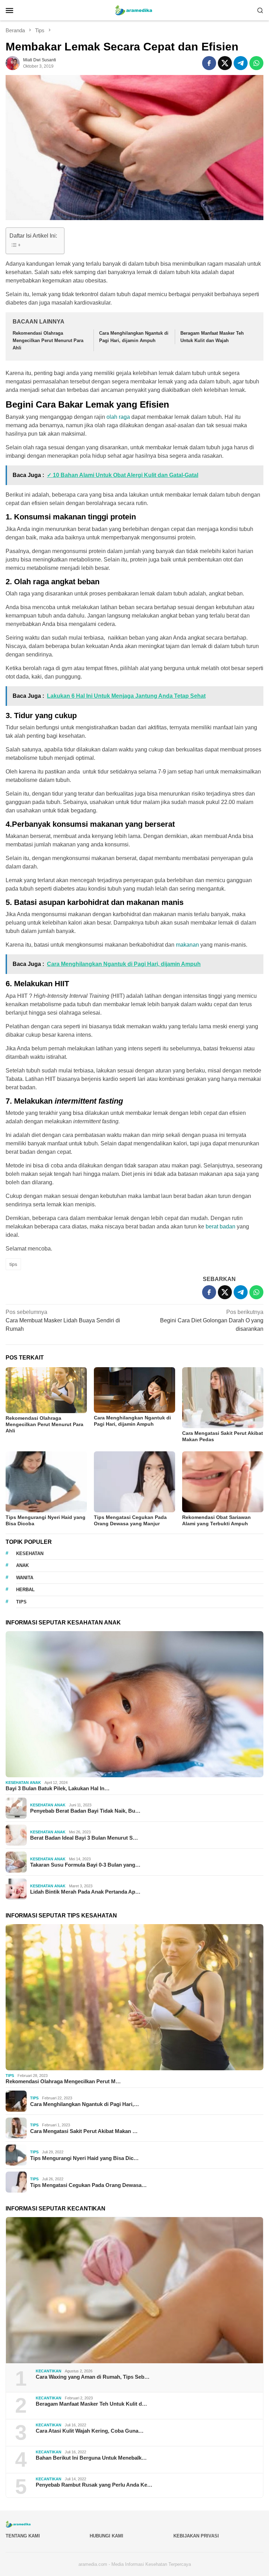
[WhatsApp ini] (256, 63)
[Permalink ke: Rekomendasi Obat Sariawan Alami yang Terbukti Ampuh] (223, 1482)
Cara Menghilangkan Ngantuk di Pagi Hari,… (85, 2104)
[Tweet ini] (225, 63)
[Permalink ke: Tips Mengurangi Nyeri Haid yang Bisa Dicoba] (46, 1482)
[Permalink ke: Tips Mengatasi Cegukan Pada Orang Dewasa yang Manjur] (134, 1482)
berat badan (220, 1226)
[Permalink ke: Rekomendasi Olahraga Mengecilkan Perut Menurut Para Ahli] (46, 1390)
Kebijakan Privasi (196, 2536)
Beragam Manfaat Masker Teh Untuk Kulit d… (91, 2404)
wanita (25, 1578)
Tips (10, 2076)
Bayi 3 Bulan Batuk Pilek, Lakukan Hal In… (58, 1788)
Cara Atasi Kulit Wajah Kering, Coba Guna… (90, 2431)
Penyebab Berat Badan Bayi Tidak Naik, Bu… (85, 1811)
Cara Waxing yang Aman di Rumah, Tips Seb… (93, 2377)
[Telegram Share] (241, 63)
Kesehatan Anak (23, 1783)
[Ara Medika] (134, 10)
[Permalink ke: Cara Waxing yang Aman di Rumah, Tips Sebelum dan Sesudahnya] (134, 2290)
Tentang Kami (23, 2536)
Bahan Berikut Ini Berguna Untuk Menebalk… (91, 2458)
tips (13, 1264)
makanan (187, 945)
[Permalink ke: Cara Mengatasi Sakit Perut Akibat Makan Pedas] (223, 1398)
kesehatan (30, 1553)
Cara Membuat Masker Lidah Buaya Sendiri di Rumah (63, 1320)
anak (22, 1565)
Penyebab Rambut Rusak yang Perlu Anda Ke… (94, 2485)
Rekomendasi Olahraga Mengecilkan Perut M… (63, 2081)
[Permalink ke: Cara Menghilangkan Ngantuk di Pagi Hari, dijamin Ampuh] (134, 1390)
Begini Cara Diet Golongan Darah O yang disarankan (212, 1320)
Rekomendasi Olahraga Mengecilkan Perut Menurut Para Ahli (48, 340)
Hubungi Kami (106, 2536)
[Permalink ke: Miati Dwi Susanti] (13, 63)
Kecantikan (49, 2371)
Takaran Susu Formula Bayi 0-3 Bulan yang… (85, 1865)
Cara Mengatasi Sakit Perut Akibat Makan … (84, 2131)
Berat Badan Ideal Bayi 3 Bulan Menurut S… (84, 1838)
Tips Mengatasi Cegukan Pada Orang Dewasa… (88, 2185)
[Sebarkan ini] (209, 63)
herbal (25, 1590)
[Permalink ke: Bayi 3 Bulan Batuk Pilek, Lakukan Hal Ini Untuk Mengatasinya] (134, 1704)
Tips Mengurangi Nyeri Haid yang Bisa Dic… (84, 2158)
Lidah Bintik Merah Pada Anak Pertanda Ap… (85, 1892)
